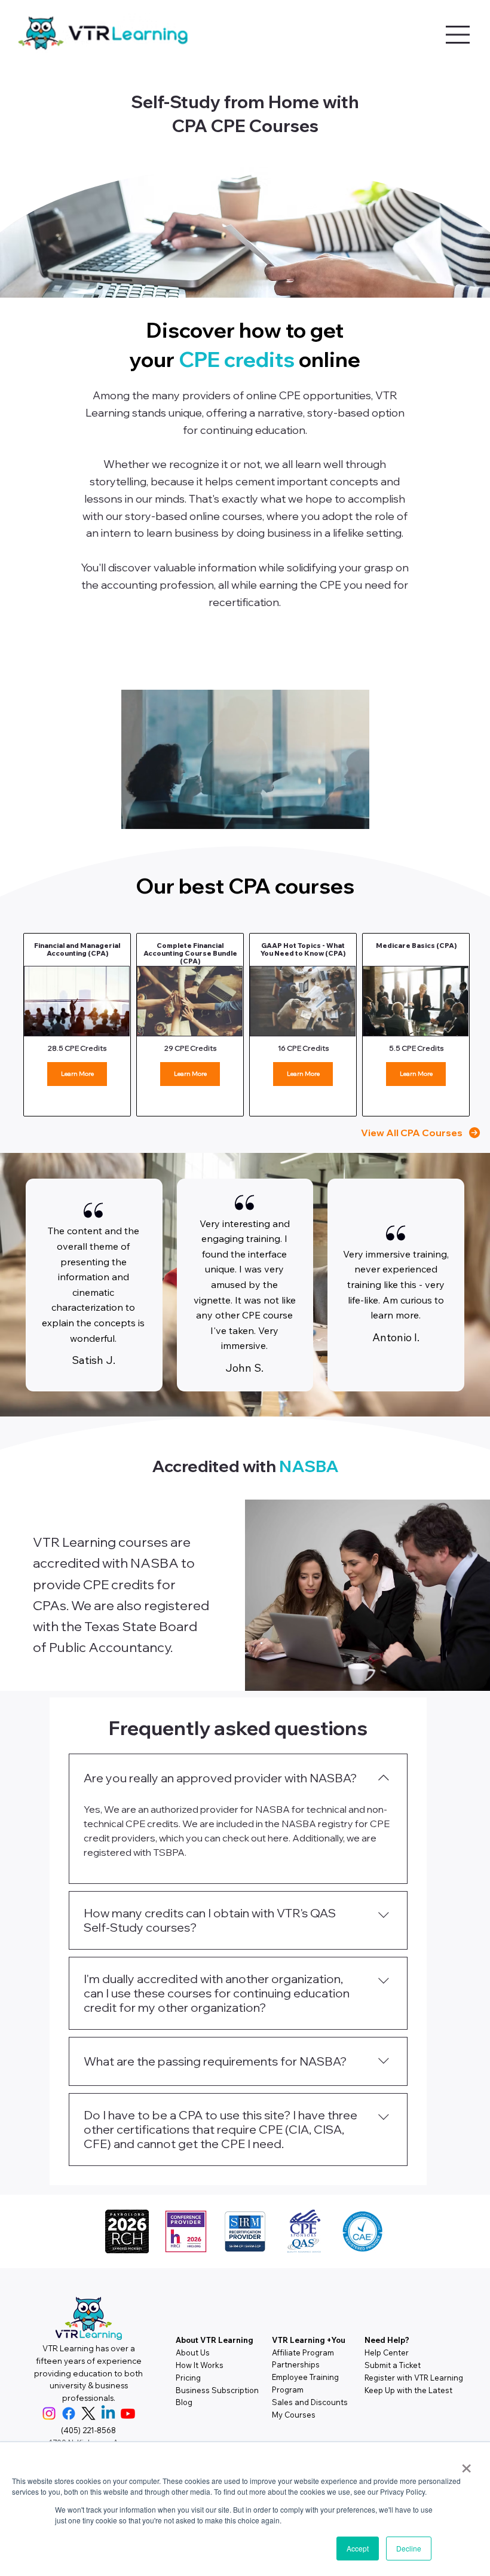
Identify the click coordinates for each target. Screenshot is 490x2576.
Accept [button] (358, 2548)
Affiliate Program (303, 2352)
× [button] (466, 2464)
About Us (193, 2352)
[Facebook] (69, 2413)
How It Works (200, 2365)
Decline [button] (409, 2548)
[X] (88, 2413)
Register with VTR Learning (414, 2378)
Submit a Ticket (393, 2365)
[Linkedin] (108, 2413)
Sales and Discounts (310, 2402)
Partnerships (296, 2364)
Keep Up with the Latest (408, 2390)
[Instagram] (49, 2413)
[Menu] (458, 35)
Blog (184, 2402)
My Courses (294, 2415)
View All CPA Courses (412, 1133)
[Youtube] (128, 2413)
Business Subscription (217, 2390)
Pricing (188, 2378)
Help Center (387, 2352)
